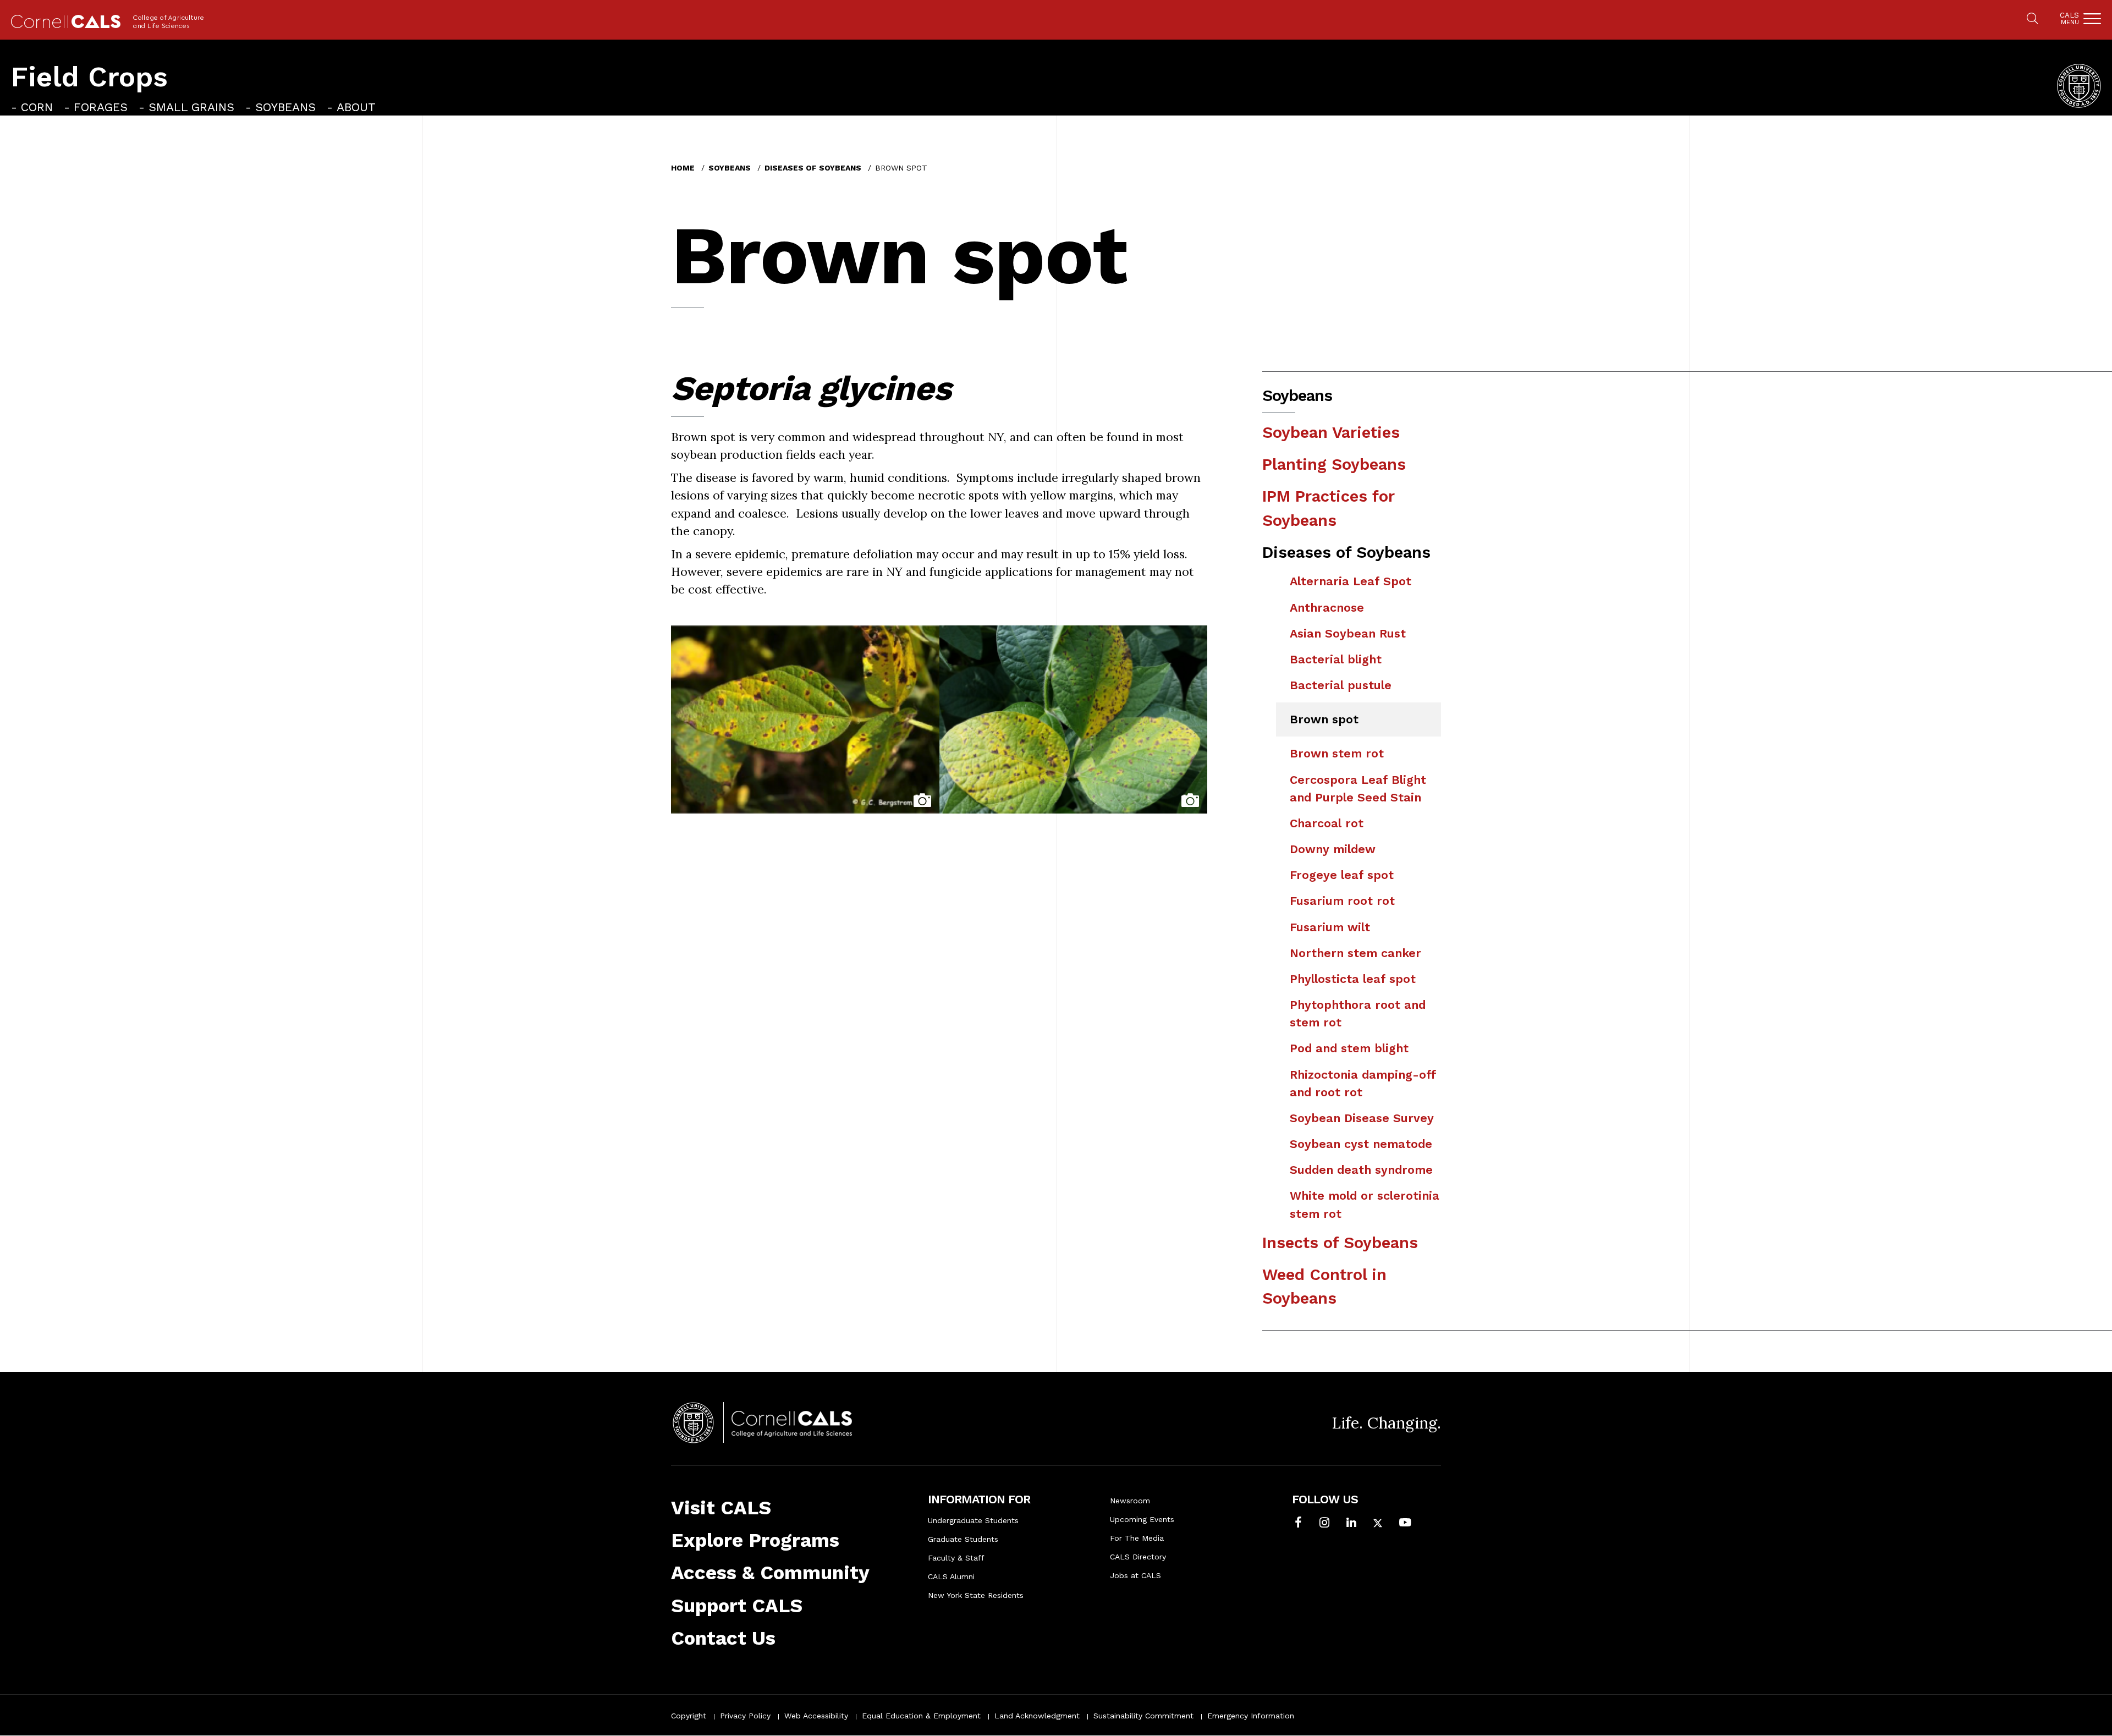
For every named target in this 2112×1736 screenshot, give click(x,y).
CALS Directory (1138, 1557)
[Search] (2032, 19)
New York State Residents (976, 1595)
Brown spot (1324, 719)
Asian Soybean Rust (1348, 633)
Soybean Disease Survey (1362, 1118)
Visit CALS (721, 1508)
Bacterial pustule (1341, 685)
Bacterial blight (1336, 659)
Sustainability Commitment (1143, 1716)
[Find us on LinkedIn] (1351, 1524)
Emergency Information (1251, 1716)
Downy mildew (1333, 849)
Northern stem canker (1355, 953)
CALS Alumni (951, 1576)
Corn (37, 107)
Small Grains (191, 107)
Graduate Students (963, 1539)
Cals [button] (2069, 18)
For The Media (1137, 1538)
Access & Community (770, 1573)
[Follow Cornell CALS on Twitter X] (1378, 1524)
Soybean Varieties (1331, 432)
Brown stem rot (1337, 753)
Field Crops (89, 77)
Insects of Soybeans (1340, 1243)
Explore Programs (755, 1540)
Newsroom (1130, 1501)
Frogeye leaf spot (1342, 875)
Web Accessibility (816, 1716)
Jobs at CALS (1135, 1575)
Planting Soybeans (1334, 464)
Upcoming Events (1142, 1519)
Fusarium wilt (1330, 927)
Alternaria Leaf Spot (1351, 581)
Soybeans (285, 107)
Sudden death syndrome (1361, 1170)
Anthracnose (1327, 608)
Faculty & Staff (956, 1558)
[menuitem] (32, 107)
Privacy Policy (745, 1716)
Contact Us (723, 1638)
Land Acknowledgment (1037, 1716)
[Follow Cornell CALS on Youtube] (1405, 1524)
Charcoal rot (1327, 823)
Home (683, 168)
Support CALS (737, 1606)
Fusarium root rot (1342, 901)
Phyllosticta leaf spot (1353, 979)
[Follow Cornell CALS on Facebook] (1298, 1524)
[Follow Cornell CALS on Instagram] (1324, 1524)
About (356, 107)
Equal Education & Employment (921, 1716)
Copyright (689, 1716)
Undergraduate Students (973, 1520)
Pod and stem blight (1349, 1048)
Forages (101, 107)
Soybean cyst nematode (1361, 1144)
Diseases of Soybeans (813, 168)
